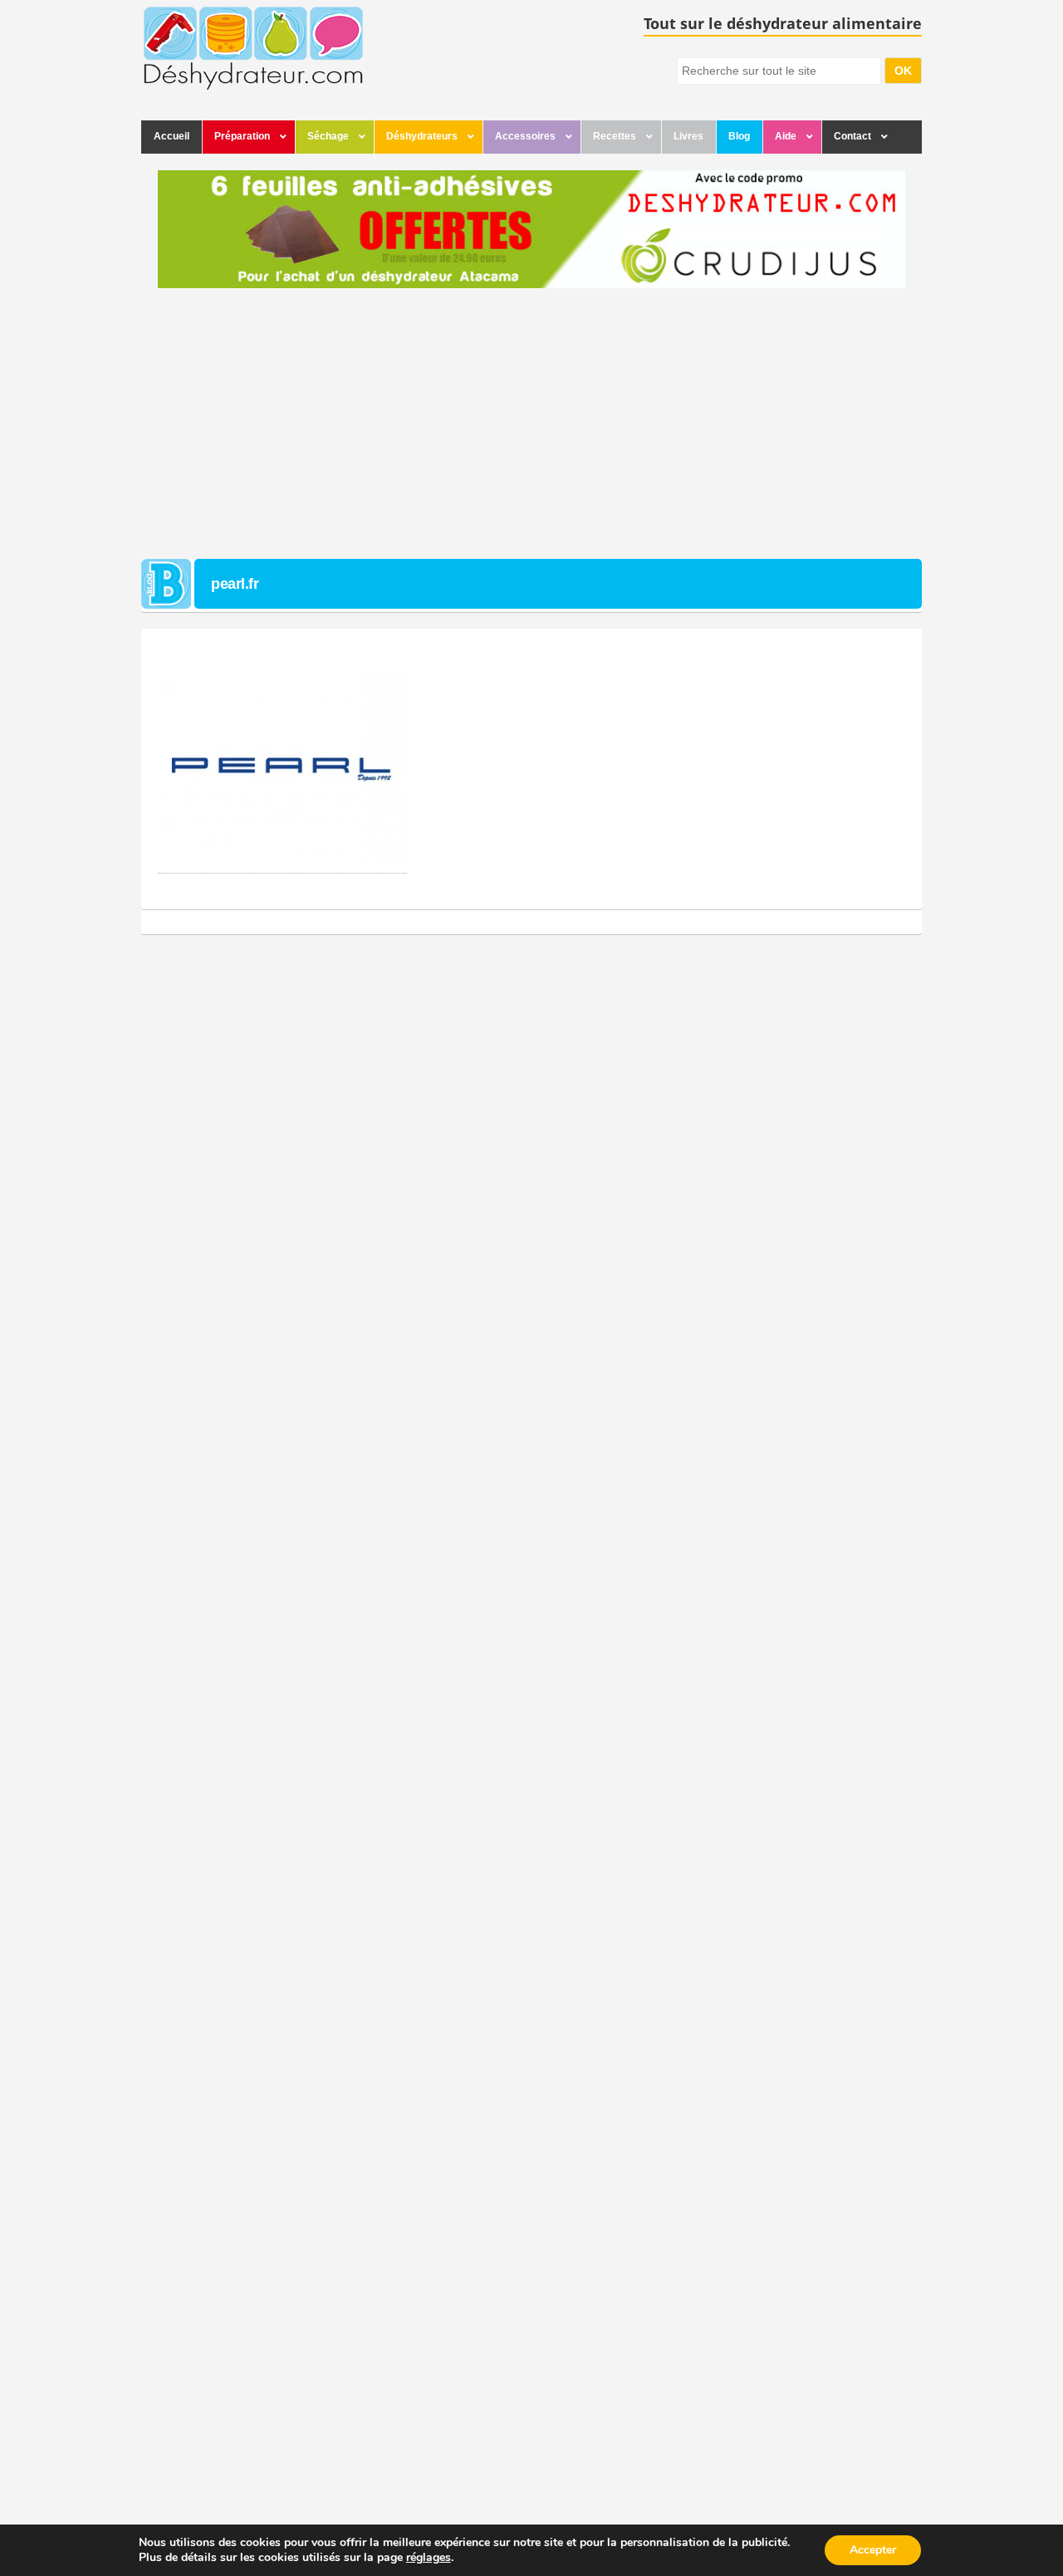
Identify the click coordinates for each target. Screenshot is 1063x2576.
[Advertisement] (531, 426)
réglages (429, 2558)
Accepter (873, 2550)
